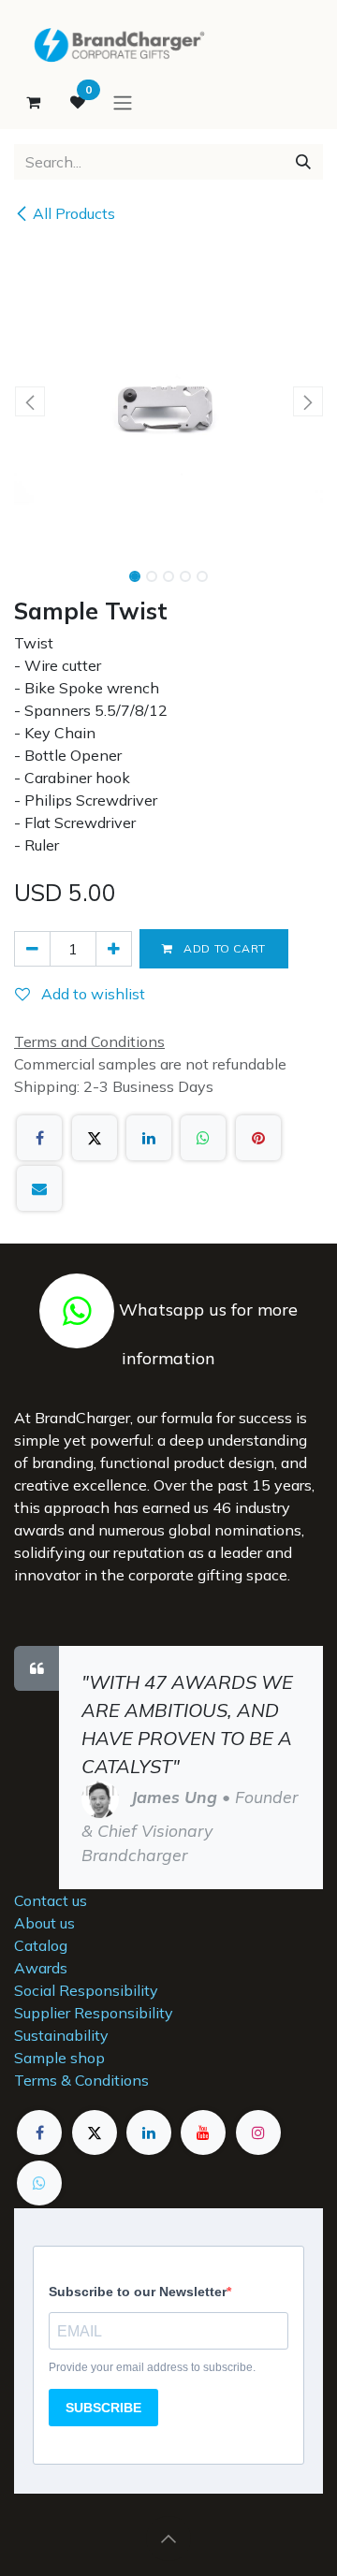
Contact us (51, 1900)
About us (44, 1923)
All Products (74, 213)
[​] (77, 1310)
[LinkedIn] (149, 1138)
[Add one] (114, 949)
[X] (95, 1138)
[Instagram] (258, 2132)
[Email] (39, 1188)
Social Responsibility (86, 1990)
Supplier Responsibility (94, 2013)
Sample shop (59, 2058)
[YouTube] (203, 2132)
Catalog (41, 1945)
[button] (29, 401)
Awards (41, 1968)
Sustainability (61, 2035)
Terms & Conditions (81, 2080)
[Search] (303, 162)
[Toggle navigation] (123, 102)
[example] (39, 2183)
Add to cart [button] (223, 948)
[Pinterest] (258, 1138)
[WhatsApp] (203, 1138)
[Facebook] (39, 1138)
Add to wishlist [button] (91, 994)
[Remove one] (32, 949)
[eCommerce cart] (33, 102)
